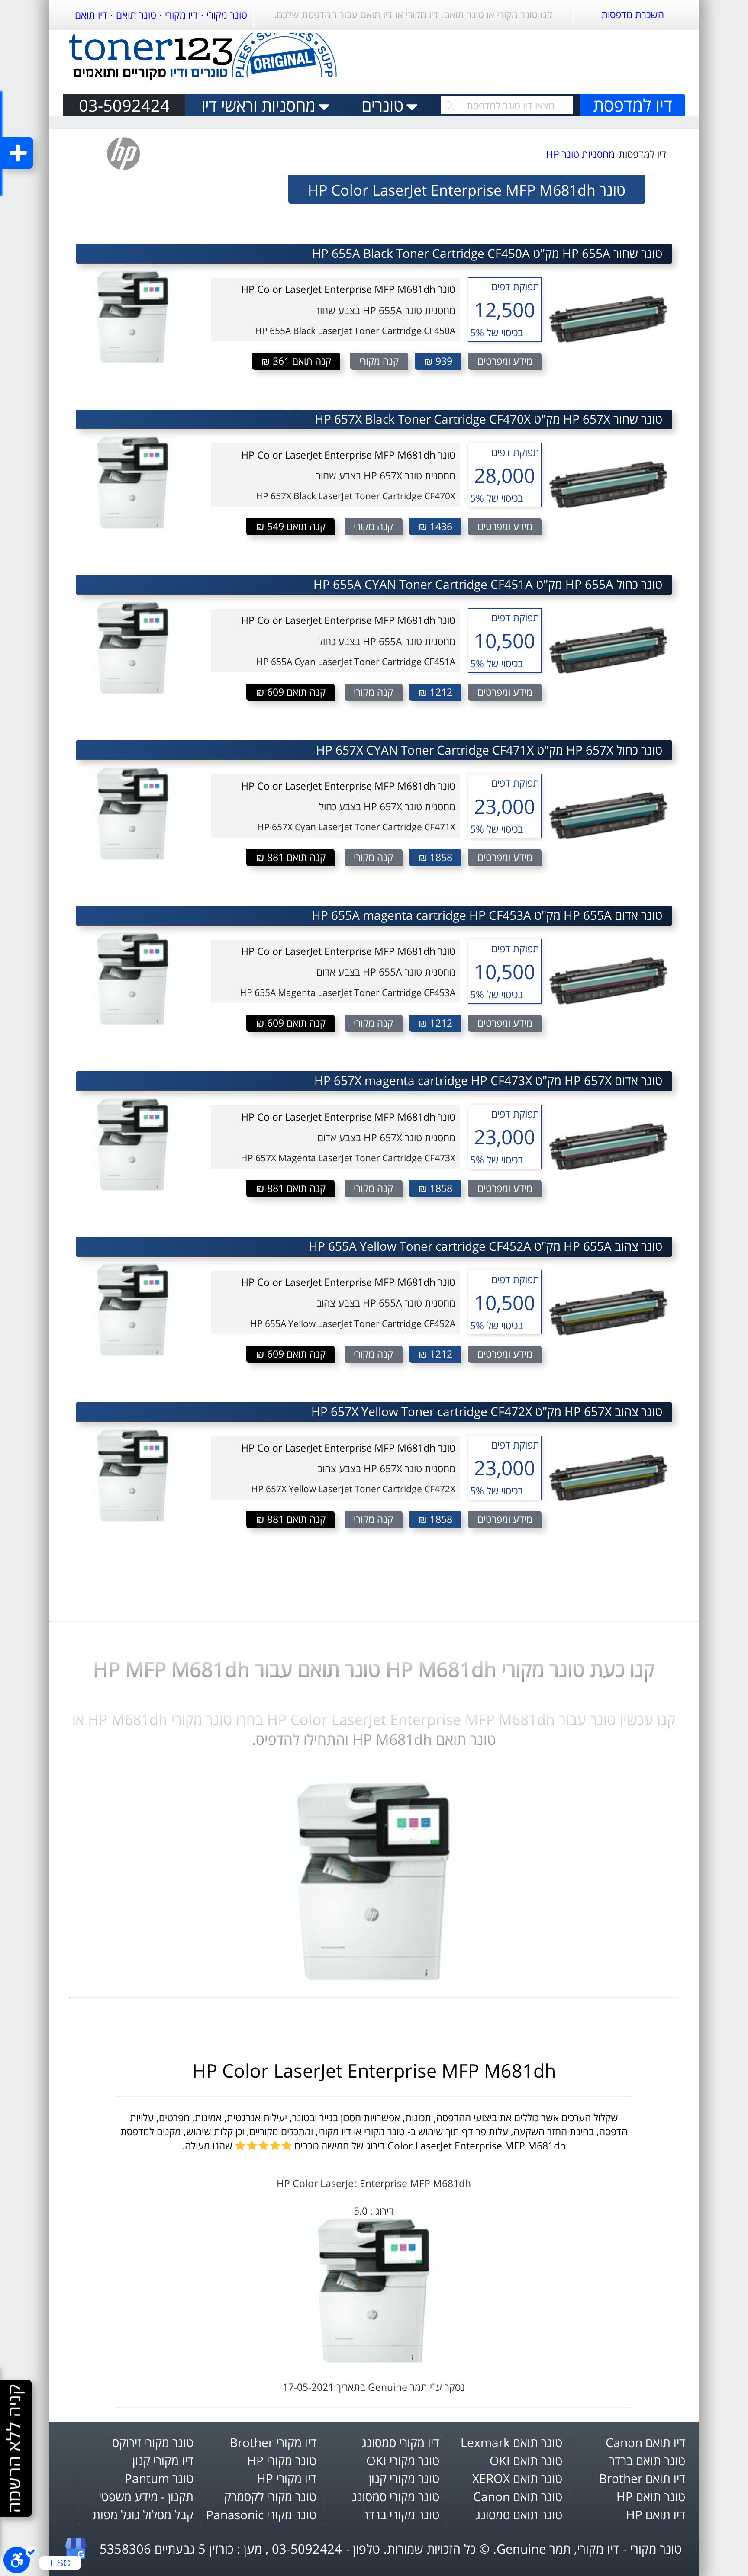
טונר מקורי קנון (404, 2478)
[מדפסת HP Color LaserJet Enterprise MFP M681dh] (374, 2359)
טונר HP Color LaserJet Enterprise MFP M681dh (348, 289)
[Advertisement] (530, 58)
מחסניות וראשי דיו (258, 105)
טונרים (382, 105)
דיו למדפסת (633, 105)
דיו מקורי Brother (273, 2443)
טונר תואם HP (651, 2497)
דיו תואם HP (656, 2515)
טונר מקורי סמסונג (396, 2497)
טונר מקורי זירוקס (153, 2443)
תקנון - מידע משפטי (146, 2497)
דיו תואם (91, 15)
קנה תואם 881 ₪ (291, 857)
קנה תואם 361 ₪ (296, 361)
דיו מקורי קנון (163, 2461)
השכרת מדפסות (633, 14)
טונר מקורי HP (282, 2461)
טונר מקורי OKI (403, 2461)
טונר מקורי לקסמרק (270, 2497)
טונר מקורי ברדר (401, 2515)
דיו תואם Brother (642, 2478)
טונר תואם (136, 15)
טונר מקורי (227, 15)
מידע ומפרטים (505, 361)
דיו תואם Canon (645, 2443)
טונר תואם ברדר (647, 2461)
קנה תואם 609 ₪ (291, 692)
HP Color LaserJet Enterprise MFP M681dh (374, 2070)
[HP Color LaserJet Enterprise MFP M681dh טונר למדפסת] (374, 1977)
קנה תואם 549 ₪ (291, 526)
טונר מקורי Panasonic (261, 2515)
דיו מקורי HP (287, 2478)
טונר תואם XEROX (517, 2478)
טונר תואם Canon (518, 2497)
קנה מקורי (379, 361)
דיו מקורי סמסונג (400, 2443)
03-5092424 (124, 105)
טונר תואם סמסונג (519, 2515)
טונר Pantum (159, 2478)
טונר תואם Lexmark (511, 2443)
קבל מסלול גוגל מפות (143, 2515)
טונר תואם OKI (526, 2461)
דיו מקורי (181, 15)
